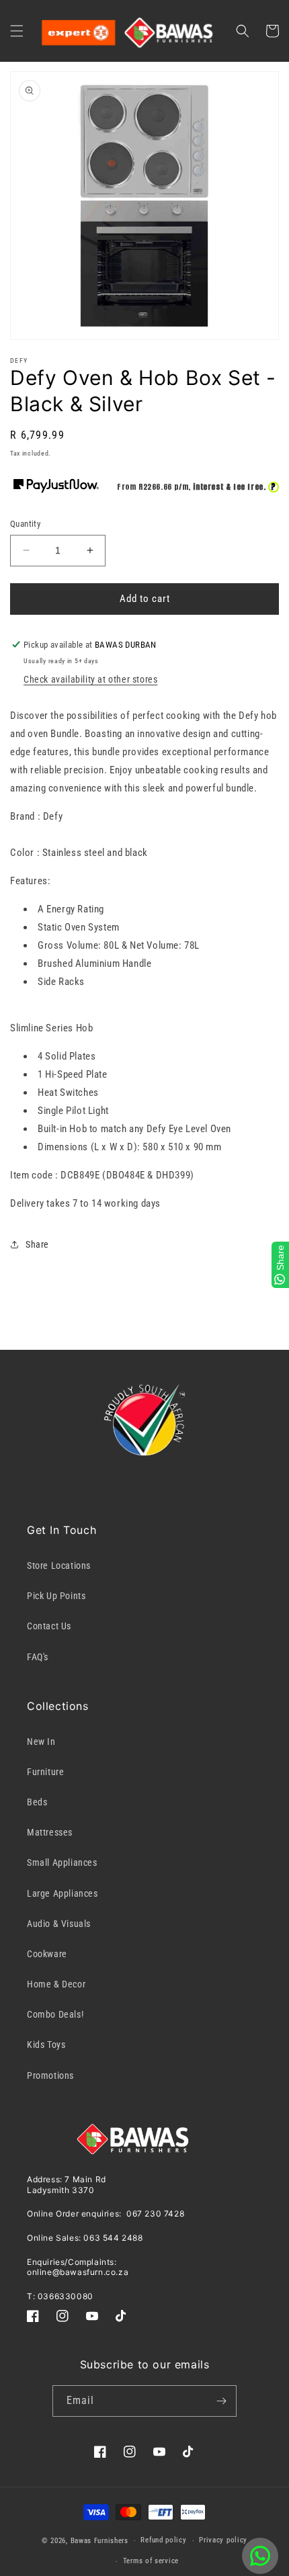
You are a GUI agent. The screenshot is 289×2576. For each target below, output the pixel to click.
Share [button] (37, 1244)
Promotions (50, 2075)
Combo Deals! (55, 2014)
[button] (17, 31)
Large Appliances (63, 1893)
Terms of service (151, 2561)
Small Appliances (62, 1862)
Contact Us (49, 1626)
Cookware (47, 1954)
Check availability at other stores (90, 679)
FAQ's (38, 1657)
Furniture (45, 1772)
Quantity (25, 524)
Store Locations (59, 1565)
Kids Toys (46, 2045)
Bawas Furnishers (99, 2541)
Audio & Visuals (59, 1924)
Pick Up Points (56, 1596)
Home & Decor (56, 1984)
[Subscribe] (221, 2401)
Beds (37, 1802)
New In (41, 1742)
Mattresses (50, 1832)
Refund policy (163, 2540)
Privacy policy (223, 2540)
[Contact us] (260, 2556)
